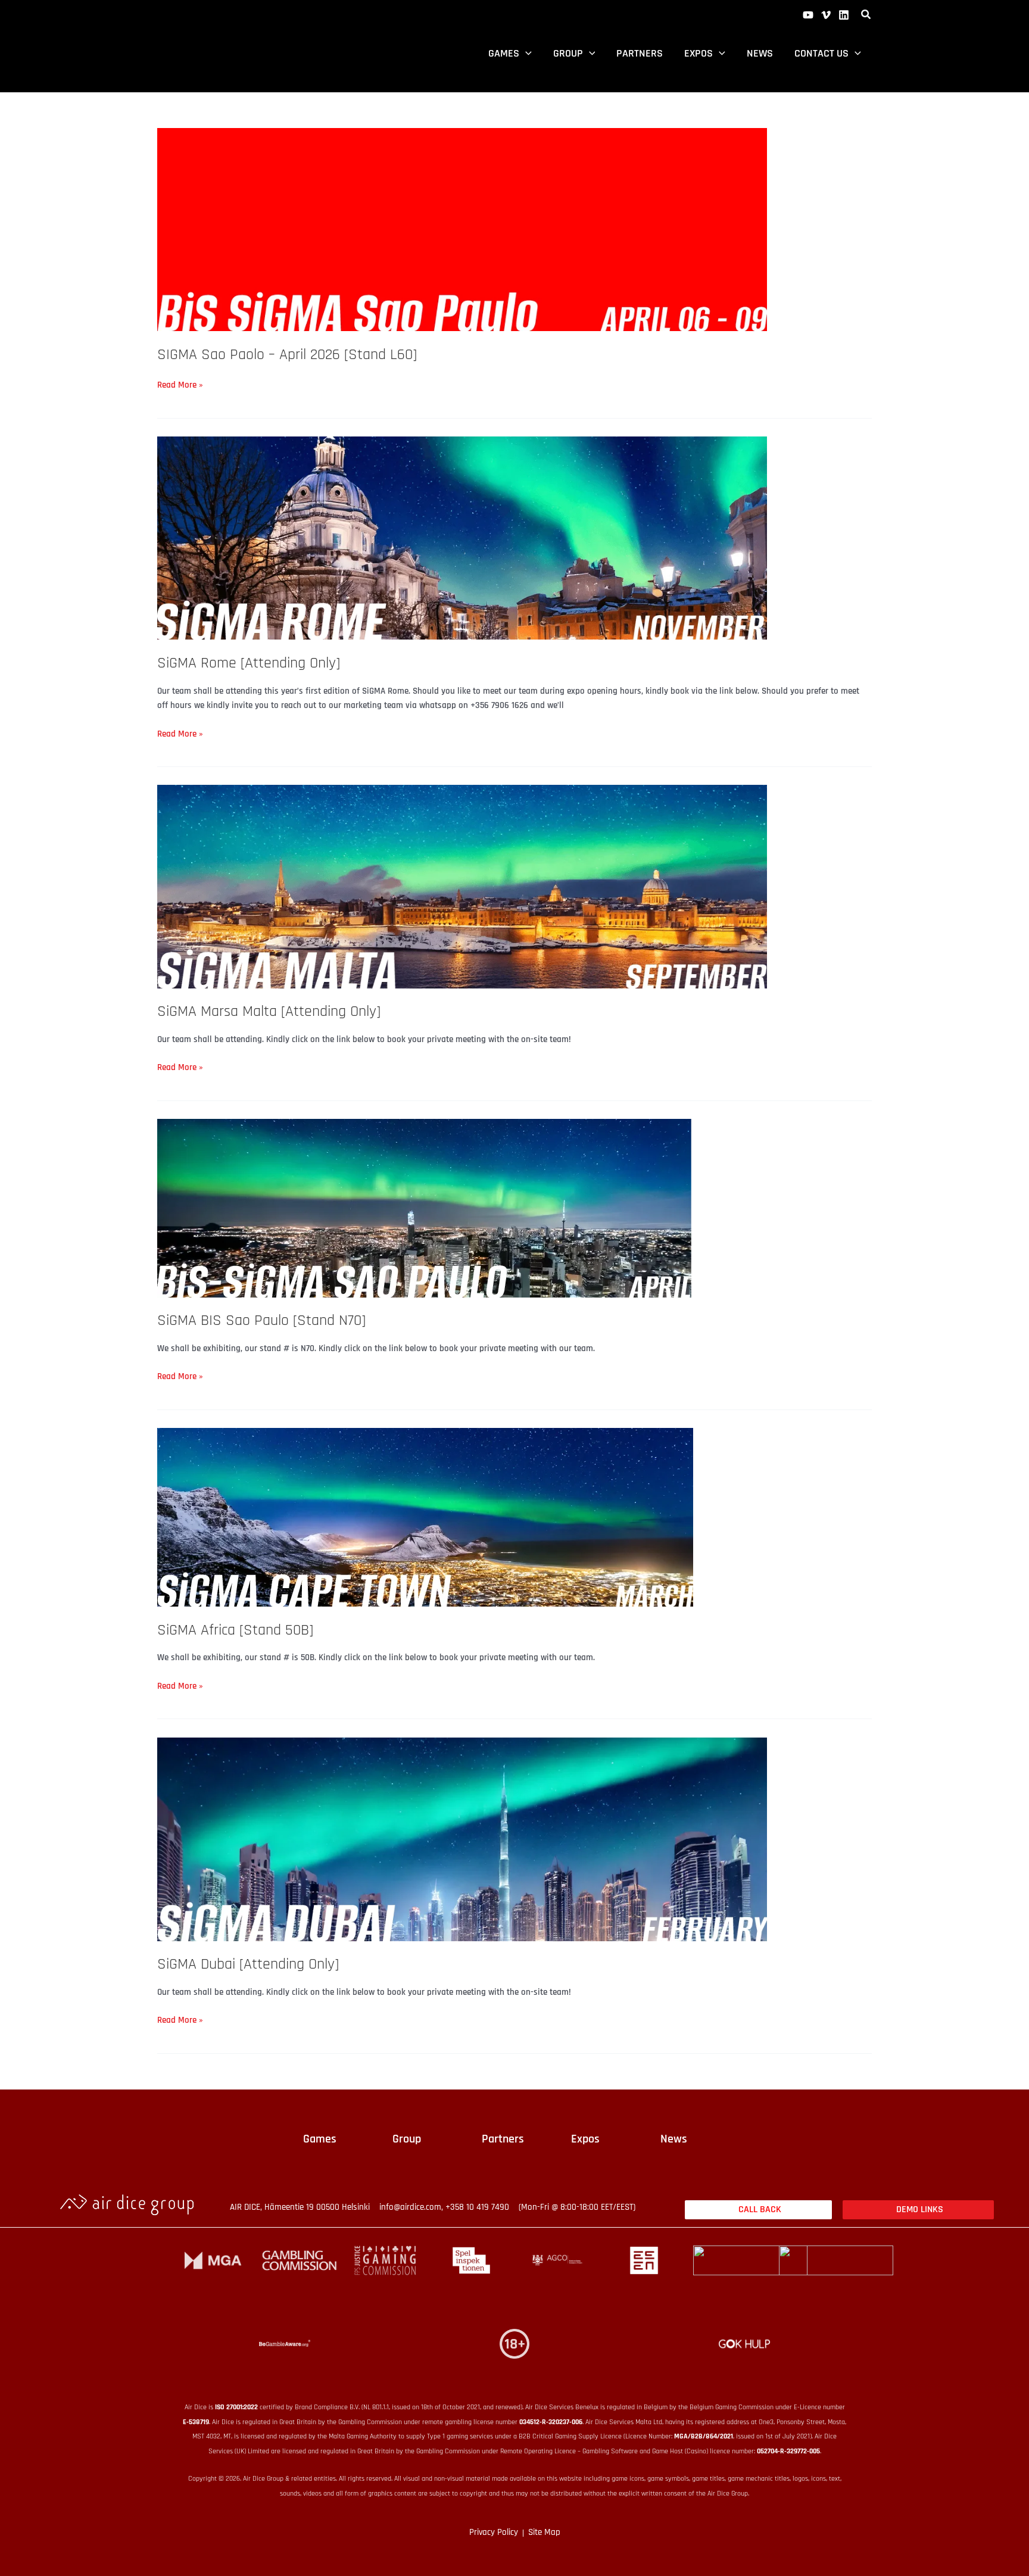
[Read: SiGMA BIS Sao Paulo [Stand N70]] (425, 1208)
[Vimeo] (826, 15)
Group (568, 53)
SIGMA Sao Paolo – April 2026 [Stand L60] (287, 355)
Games (504, 53)
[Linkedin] (844, 15)
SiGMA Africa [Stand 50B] (235, 1630)
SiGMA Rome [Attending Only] (249, 663)
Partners (640, 53)
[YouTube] (808, 15)
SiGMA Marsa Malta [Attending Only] (269, 1011)
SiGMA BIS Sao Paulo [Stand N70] (261, 1320)
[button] (866, 16)
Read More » (180, 384)
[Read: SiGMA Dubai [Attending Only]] (462, 1839)
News (760, 53)
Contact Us (821, 53)
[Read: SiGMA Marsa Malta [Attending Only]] (462, 886)
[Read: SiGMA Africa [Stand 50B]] (425, 1517)
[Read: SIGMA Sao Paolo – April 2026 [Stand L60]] (462, 230)
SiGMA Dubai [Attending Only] (248, 1964)
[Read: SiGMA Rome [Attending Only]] (462, 537)
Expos (699, 53)
